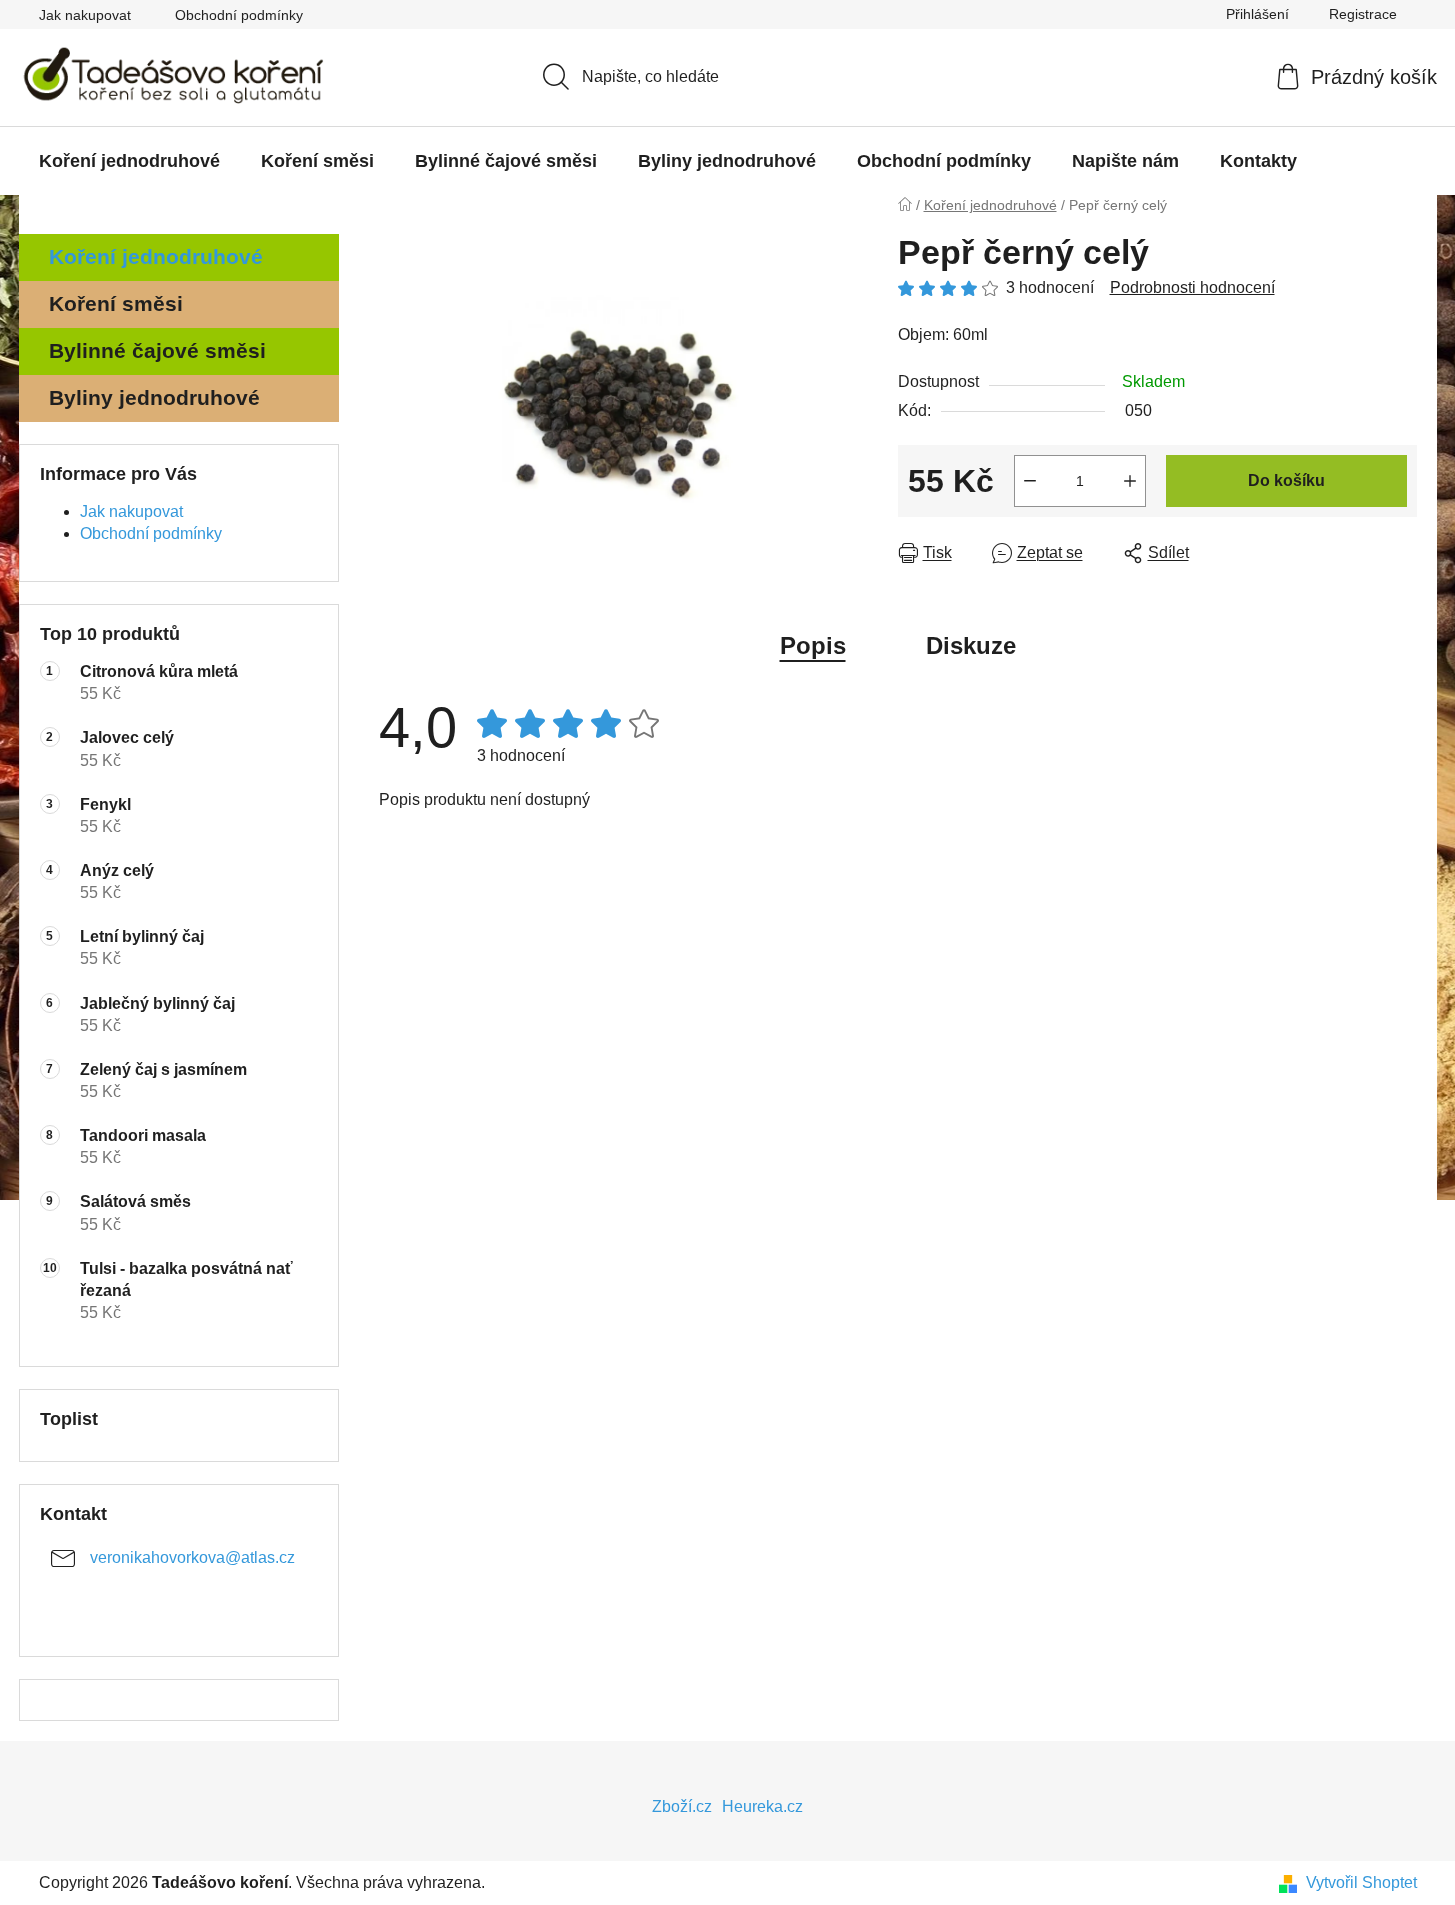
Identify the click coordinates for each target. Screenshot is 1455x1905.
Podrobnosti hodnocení (1192, 287)
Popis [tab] (813, 645)
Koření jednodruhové (156, 256)
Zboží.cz (682, 1806)
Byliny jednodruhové (154, 397)
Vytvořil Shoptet (1361, 1882)
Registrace (1363, 14)
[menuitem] (129, 161)
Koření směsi (116, 303)
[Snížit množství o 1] (1030, 481)
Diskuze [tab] (971, 645)
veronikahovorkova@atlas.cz (192, 1557)
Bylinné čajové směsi (157, 350)
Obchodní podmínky (239, 15)
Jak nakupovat (85, 15)
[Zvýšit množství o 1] (1130, 481)
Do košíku (1286, 480)
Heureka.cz (762, 1806)
